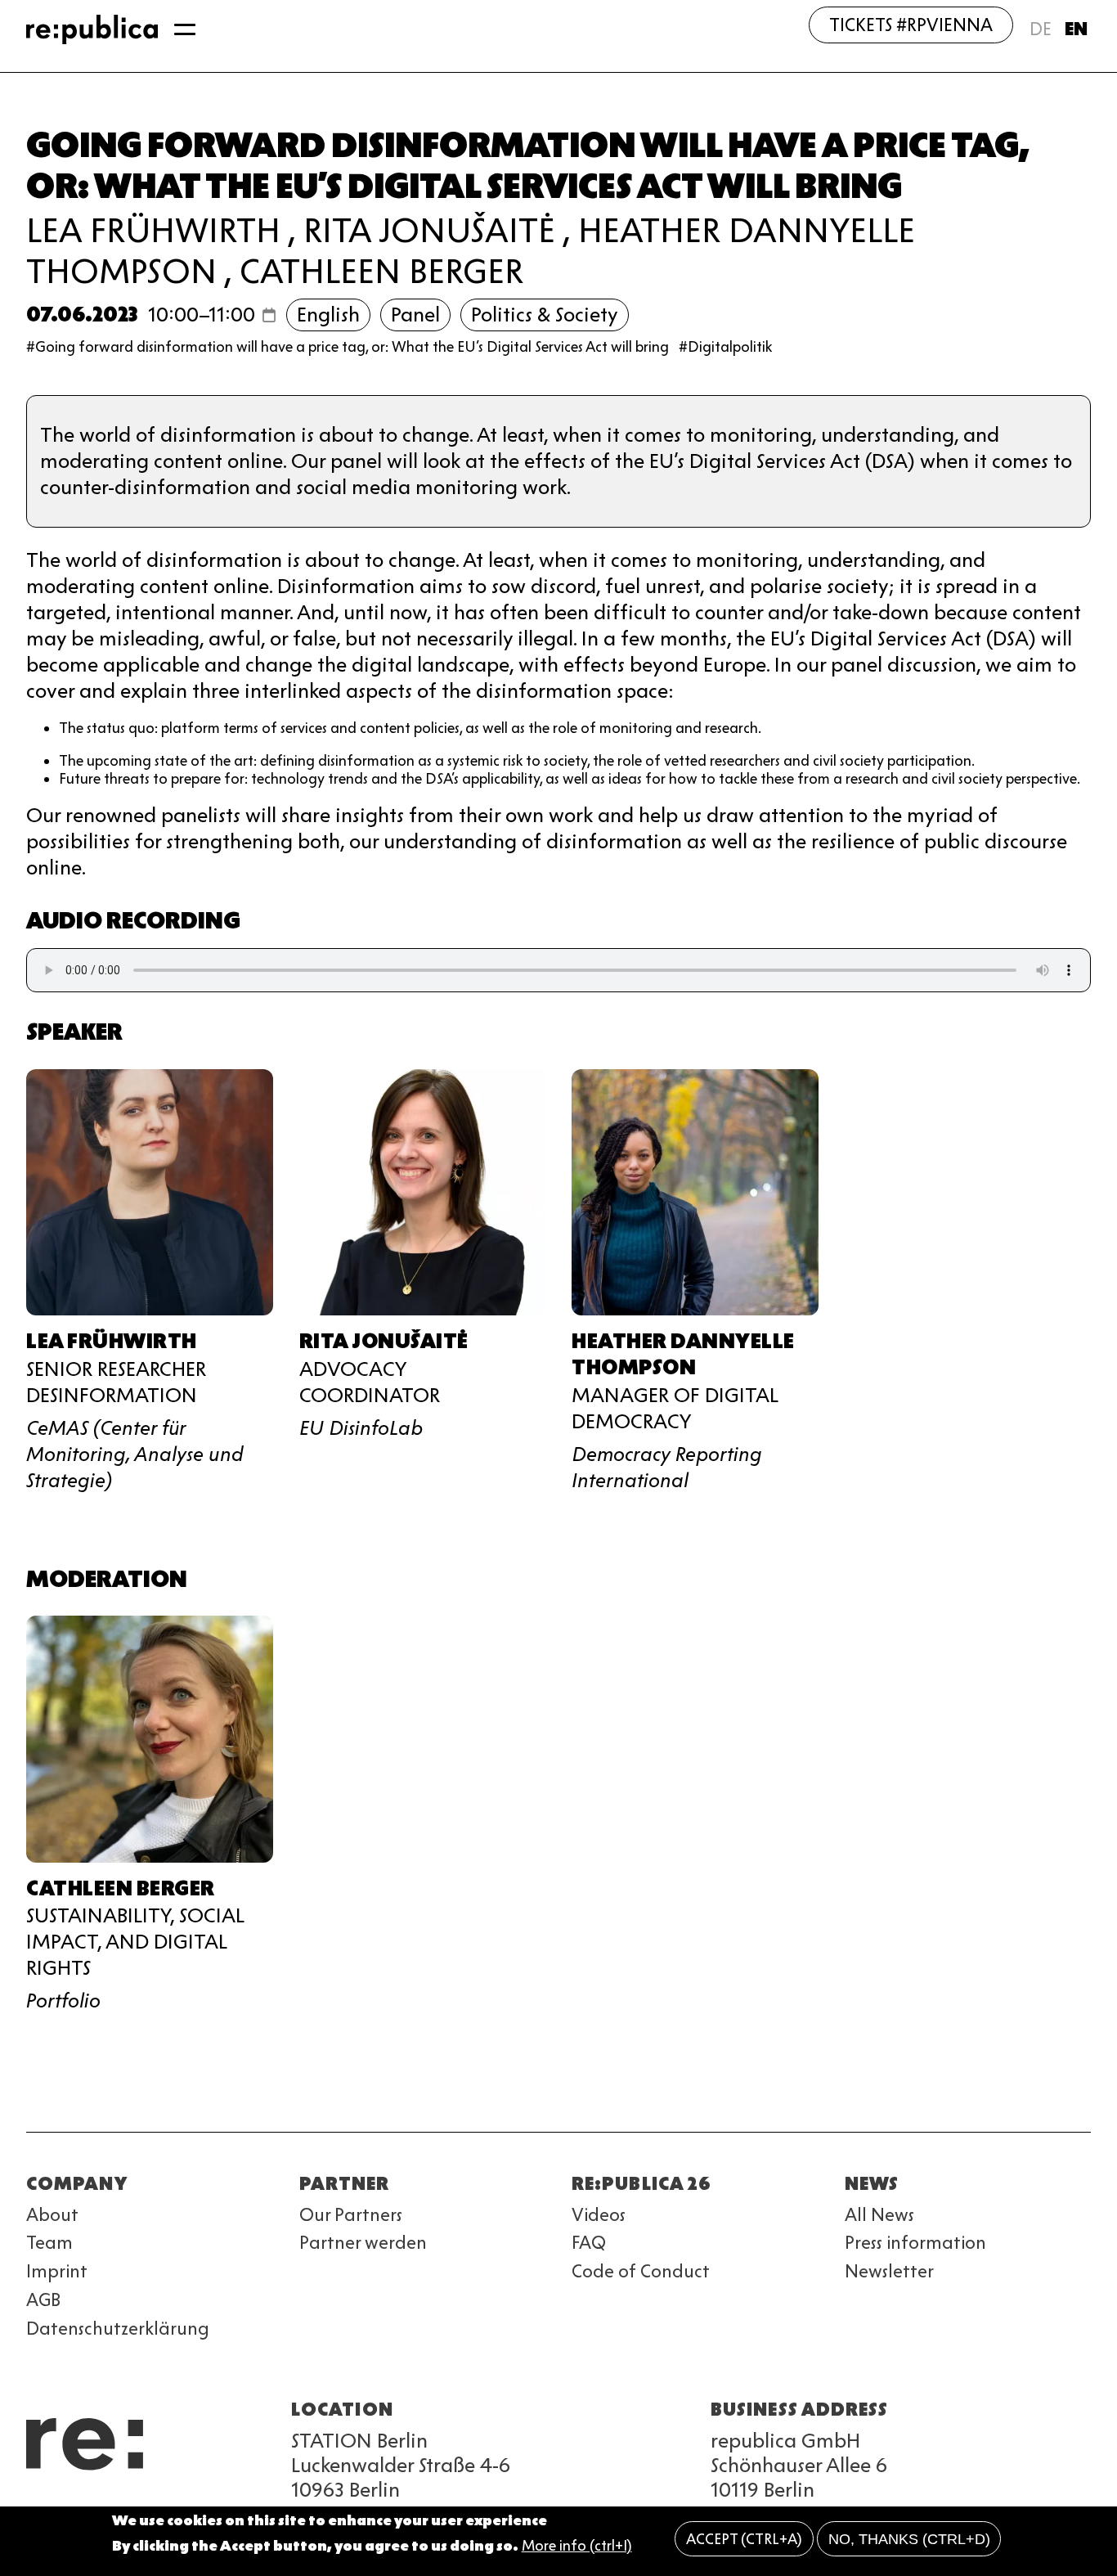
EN (1076, 29)
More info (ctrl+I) (577, 2546)
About (52, 2215)
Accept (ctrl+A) (744, 2539)
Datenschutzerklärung (118, 2329)
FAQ (589, 2243)
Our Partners (351, 2215)
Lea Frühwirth (153, 230)
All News (879, 2215)
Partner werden (363, 2243)
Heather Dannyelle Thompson (683, 1354)
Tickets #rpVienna (911, 25)
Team (49, 2243)
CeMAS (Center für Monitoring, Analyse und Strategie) (135, 1454)
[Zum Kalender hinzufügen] (269, 315)
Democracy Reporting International (667, 1467)
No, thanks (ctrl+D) (909, 2539)
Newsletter (889, 2271)
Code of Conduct (641, 2271)
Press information (915, 2243)
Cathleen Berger (381, 271)
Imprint (57, 2271)
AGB (43, 2300)
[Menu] (185, 29)
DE (1041, 29)
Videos (599, 2215)
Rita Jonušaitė (429, 230)
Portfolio (63, 2001)
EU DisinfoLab (361, 1428)
